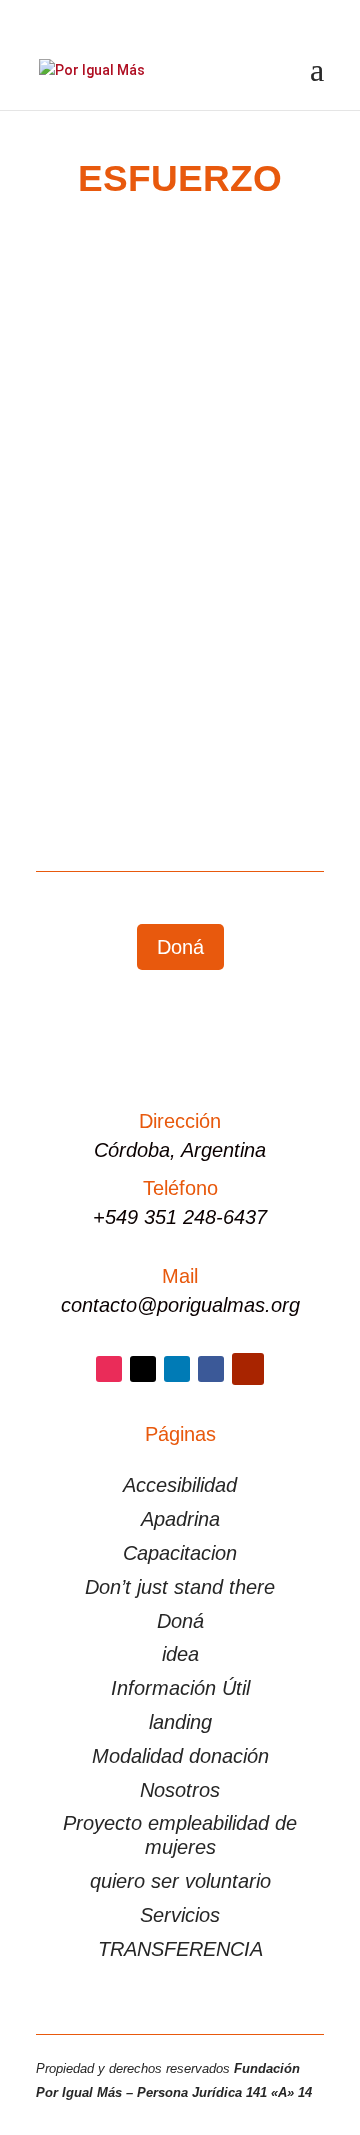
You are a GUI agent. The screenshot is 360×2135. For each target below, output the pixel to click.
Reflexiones (93, 543)
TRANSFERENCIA (180, 1949)
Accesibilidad (180, 1485)
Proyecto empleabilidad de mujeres (180, 1835)
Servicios (180, 1915)
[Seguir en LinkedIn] (177, 1369)
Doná (180, 947)
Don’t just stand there (180, 1587)
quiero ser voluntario (180, 1881)
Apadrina (180, 1519)
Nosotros (180, 1790)
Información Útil (180, 1688)
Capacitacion (180, 1553)
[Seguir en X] (143, 1369)
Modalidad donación (180, 1756)
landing (180, 1722)
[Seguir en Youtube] (248, 1369)
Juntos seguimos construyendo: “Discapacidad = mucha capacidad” (161, 476)
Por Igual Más (125, 520)
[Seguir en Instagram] (109, 1369)
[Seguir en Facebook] (211, 1369)
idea (180, 1654)
